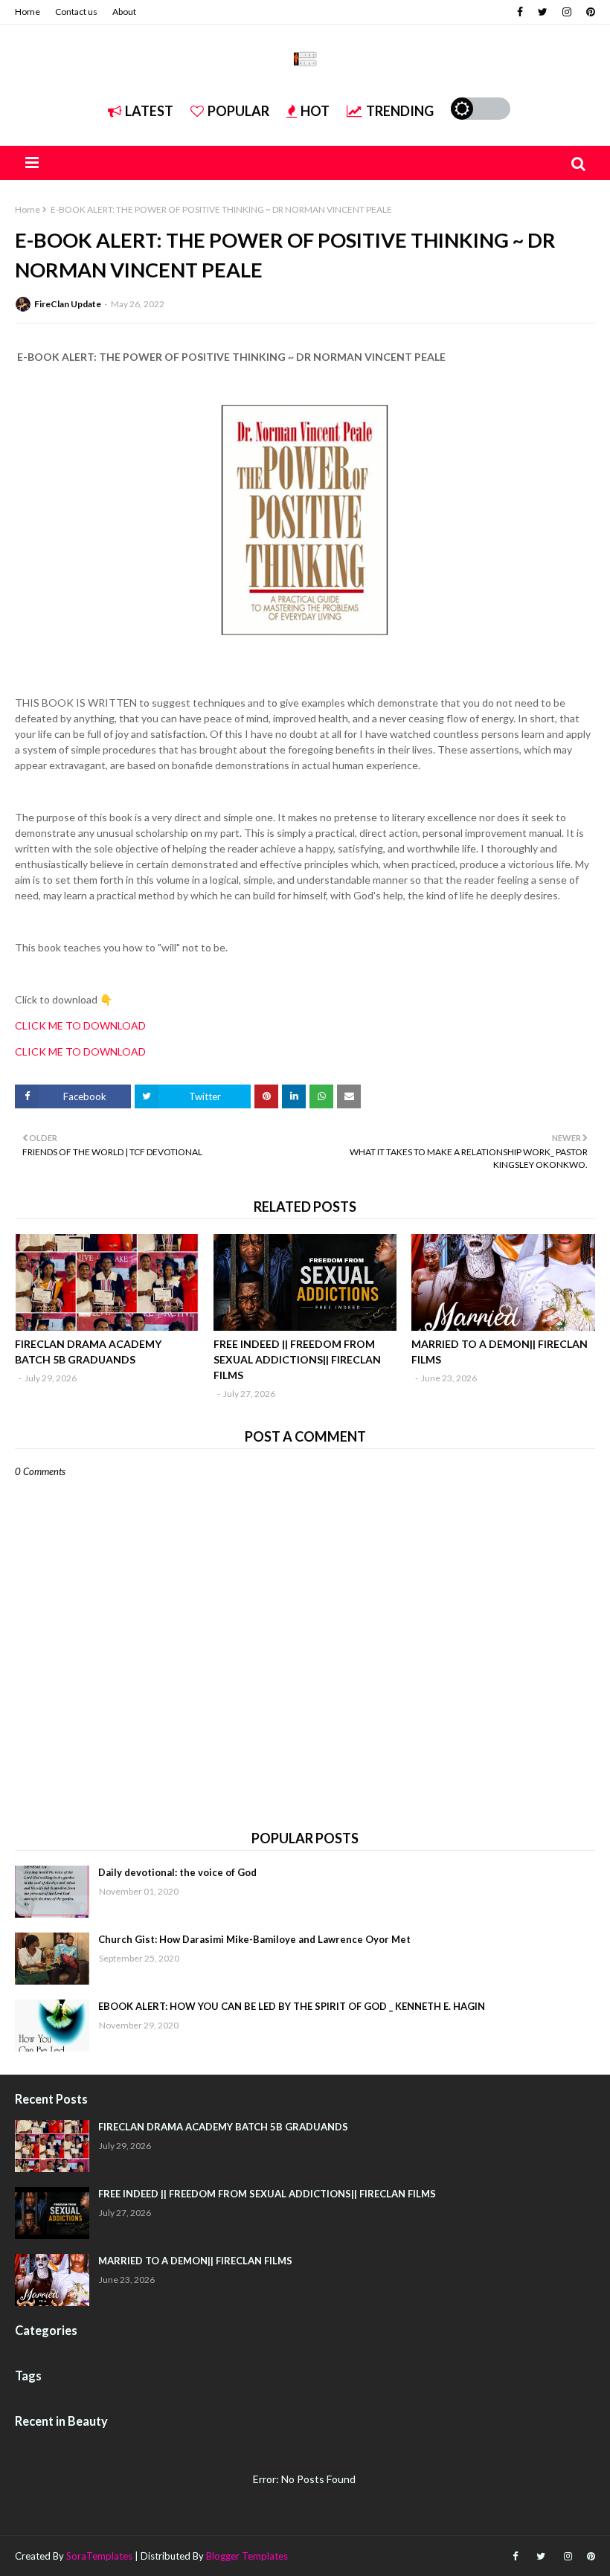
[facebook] (520, 12)
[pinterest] (589, 12)
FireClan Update (68, 304)
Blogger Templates (247, 2556)
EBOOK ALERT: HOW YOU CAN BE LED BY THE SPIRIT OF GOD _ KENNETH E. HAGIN (292, 2006)
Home (28, 12)
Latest (149, 111)
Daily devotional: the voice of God (177, 1872)
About (124, 12)
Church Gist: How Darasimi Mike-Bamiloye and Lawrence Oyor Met (254, 1939)
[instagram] (567, 12)
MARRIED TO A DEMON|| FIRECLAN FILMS (500, 1352)
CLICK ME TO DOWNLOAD (80, 1025)
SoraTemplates (99, 2556)
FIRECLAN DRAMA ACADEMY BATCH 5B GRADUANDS (88, 1352)
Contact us (76, 12)
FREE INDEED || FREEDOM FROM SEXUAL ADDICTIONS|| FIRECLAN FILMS (297, 1359)
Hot (315, 111)
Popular (238, 111)
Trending (400, 111)
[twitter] (543, 12)
